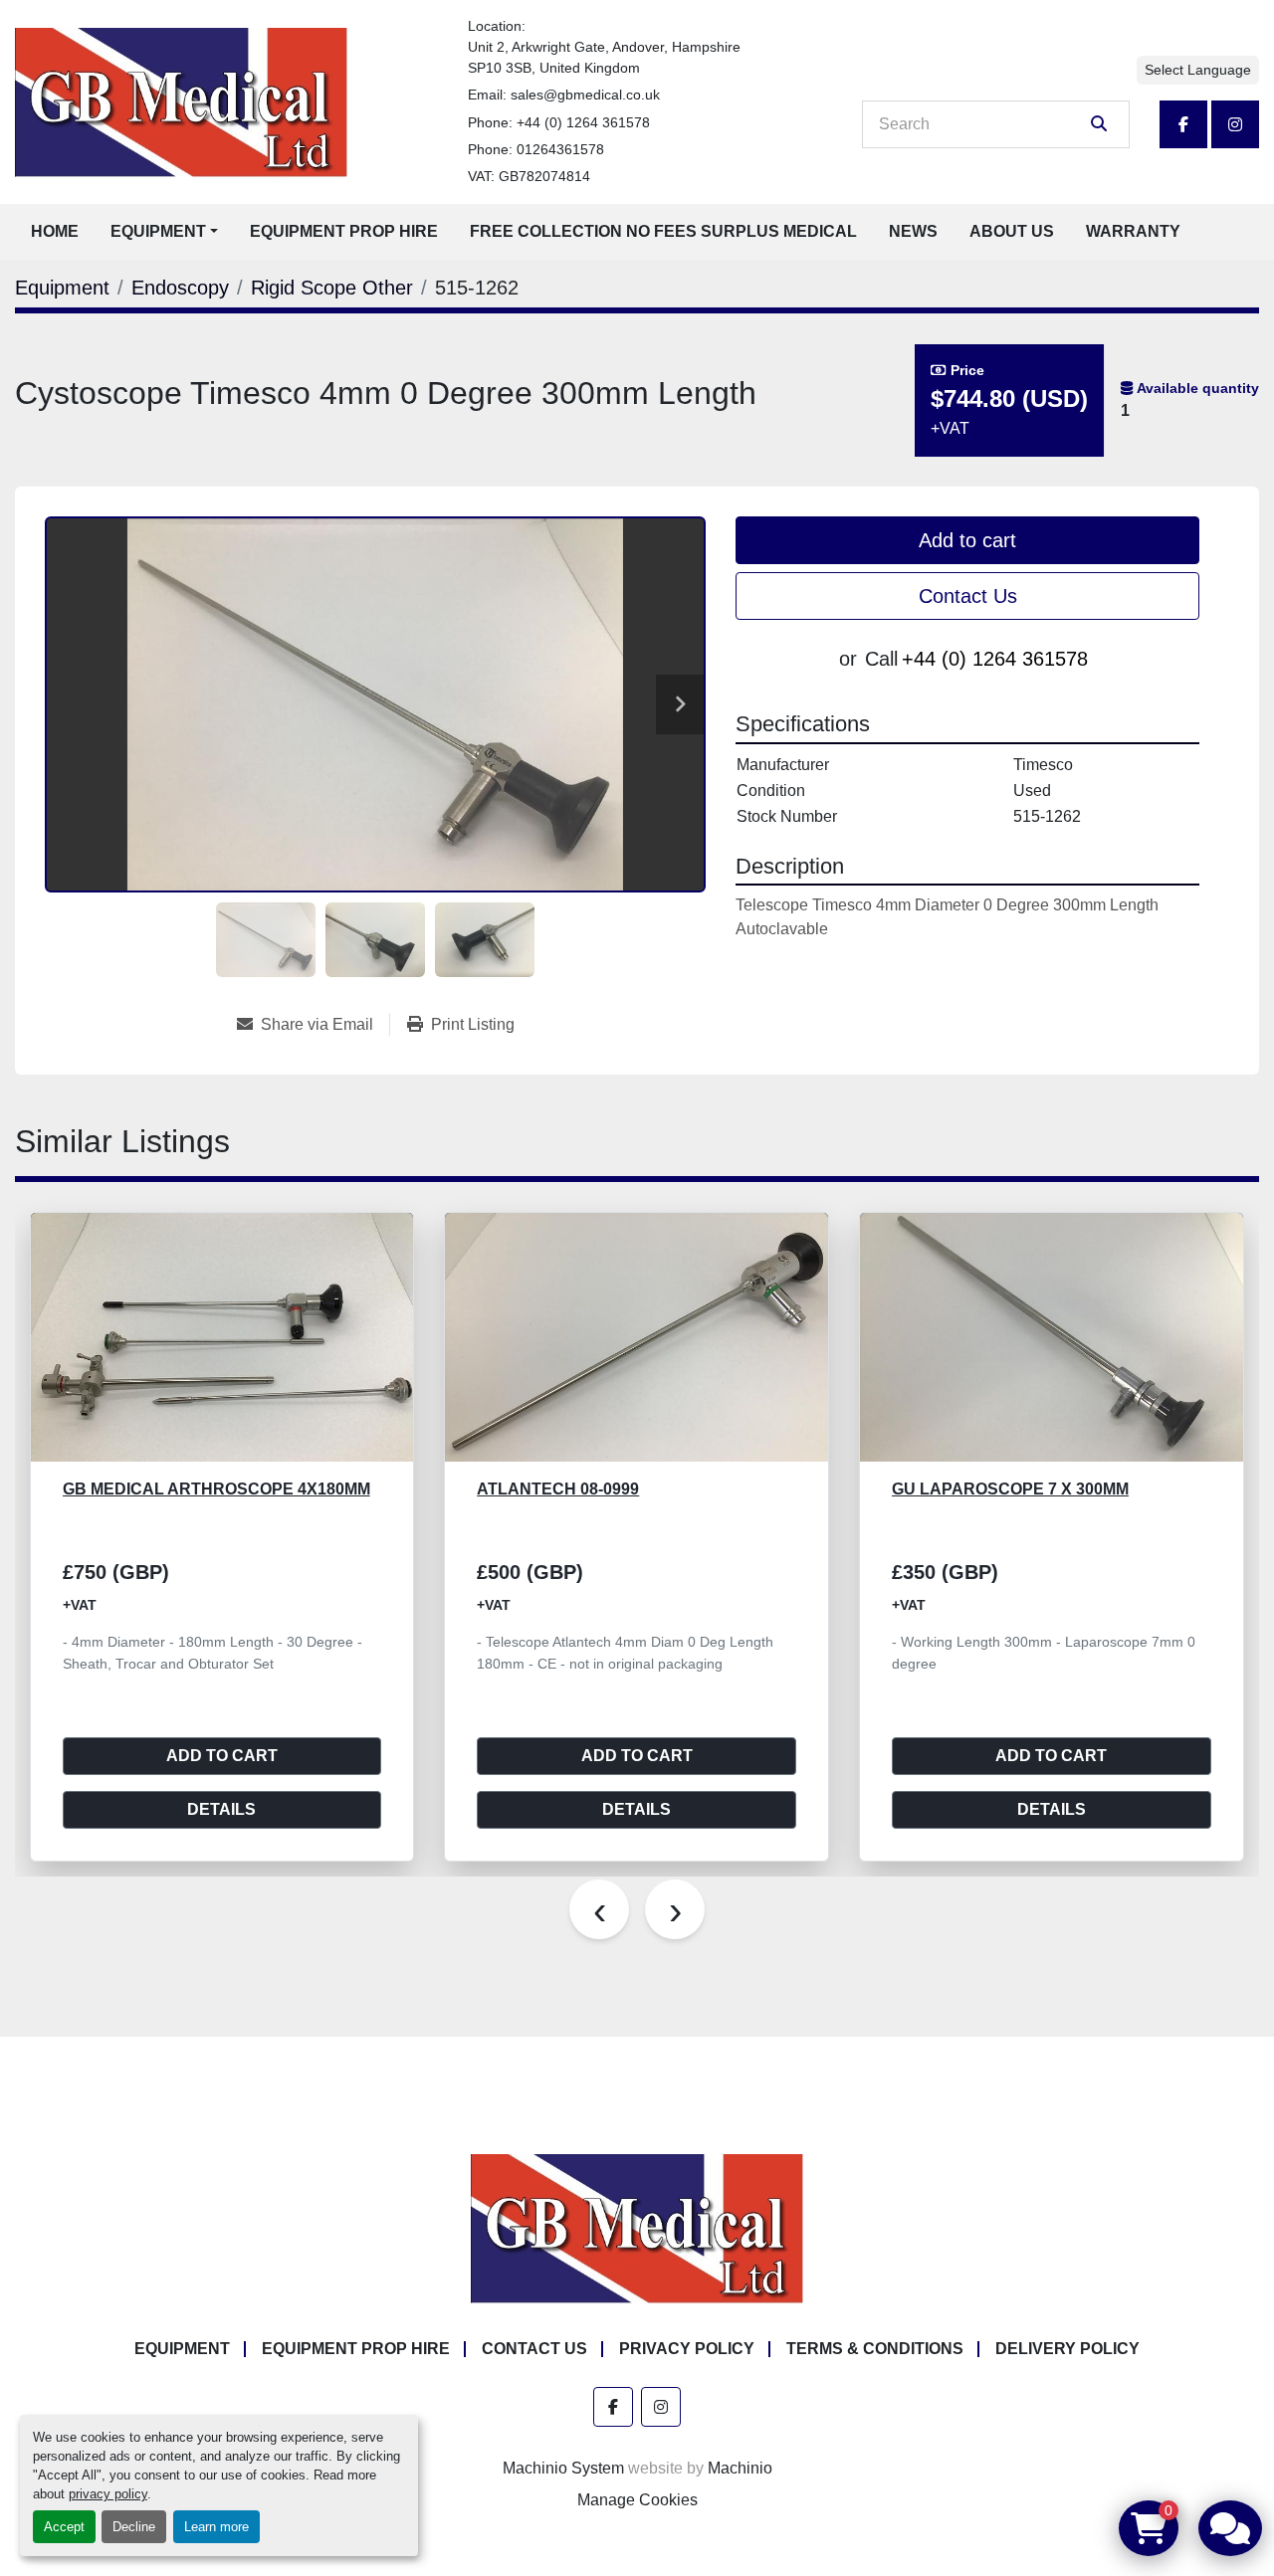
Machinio (740, 2468)
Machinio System (563, 2468)
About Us (1012, 231)
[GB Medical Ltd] (637, 2228)
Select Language (1198, 70)
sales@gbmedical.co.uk (585, 95)
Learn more (216, 2527)
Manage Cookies (637, 2500)
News (913, 231)
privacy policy (108, 2494)
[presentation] (599, 1909)
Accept (64, 2527)
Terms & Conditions (875, 2349)
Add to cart (967, 540)
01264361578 (560, 149)
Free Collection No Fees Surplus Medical (663, 231)
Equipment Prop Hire (344, 231)
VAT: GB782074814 (529, 176)
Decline (134, 2527)
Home (55, 231)
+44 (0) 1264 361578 (583, 122)
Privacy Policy (687, 2349)
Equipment (158, 231)
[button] (164, 232)
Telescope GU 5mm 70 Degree (1022, 1489)
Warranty (1133, 231)
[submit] (1099, 124)
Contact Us (968, 596)
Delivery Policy (1067, 2349)
